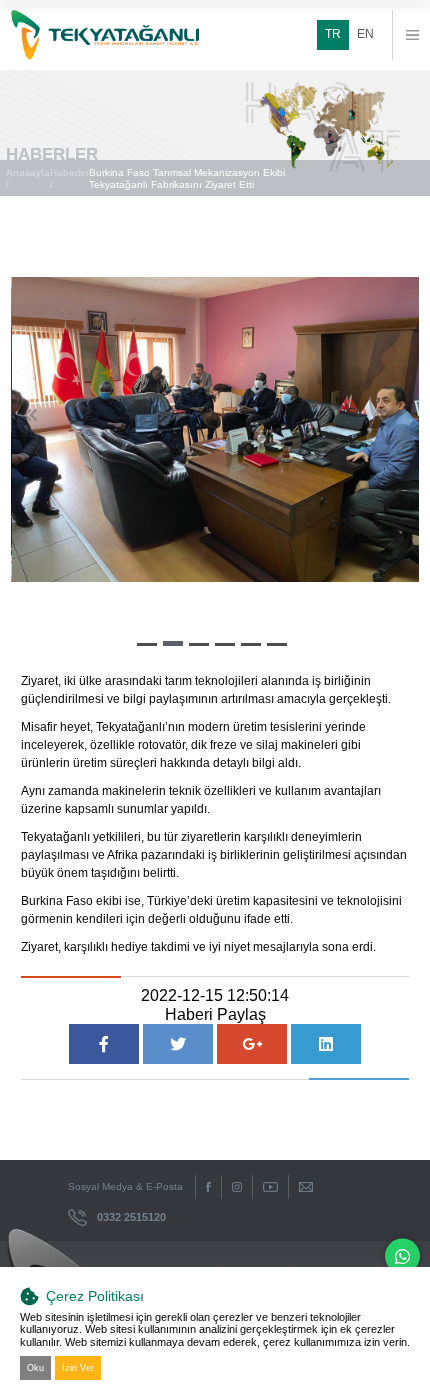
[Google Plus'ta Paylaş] (252, 1044)
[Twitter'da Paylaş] (178, 1044)
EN (365, 34)
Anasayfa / (28, 178)
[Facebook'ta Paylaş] (104, 1044)
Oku (35, 1368)
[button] (147, 644)
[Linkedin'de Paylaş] (326, 1044)
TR (333, 34)
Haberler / (69, 178)
